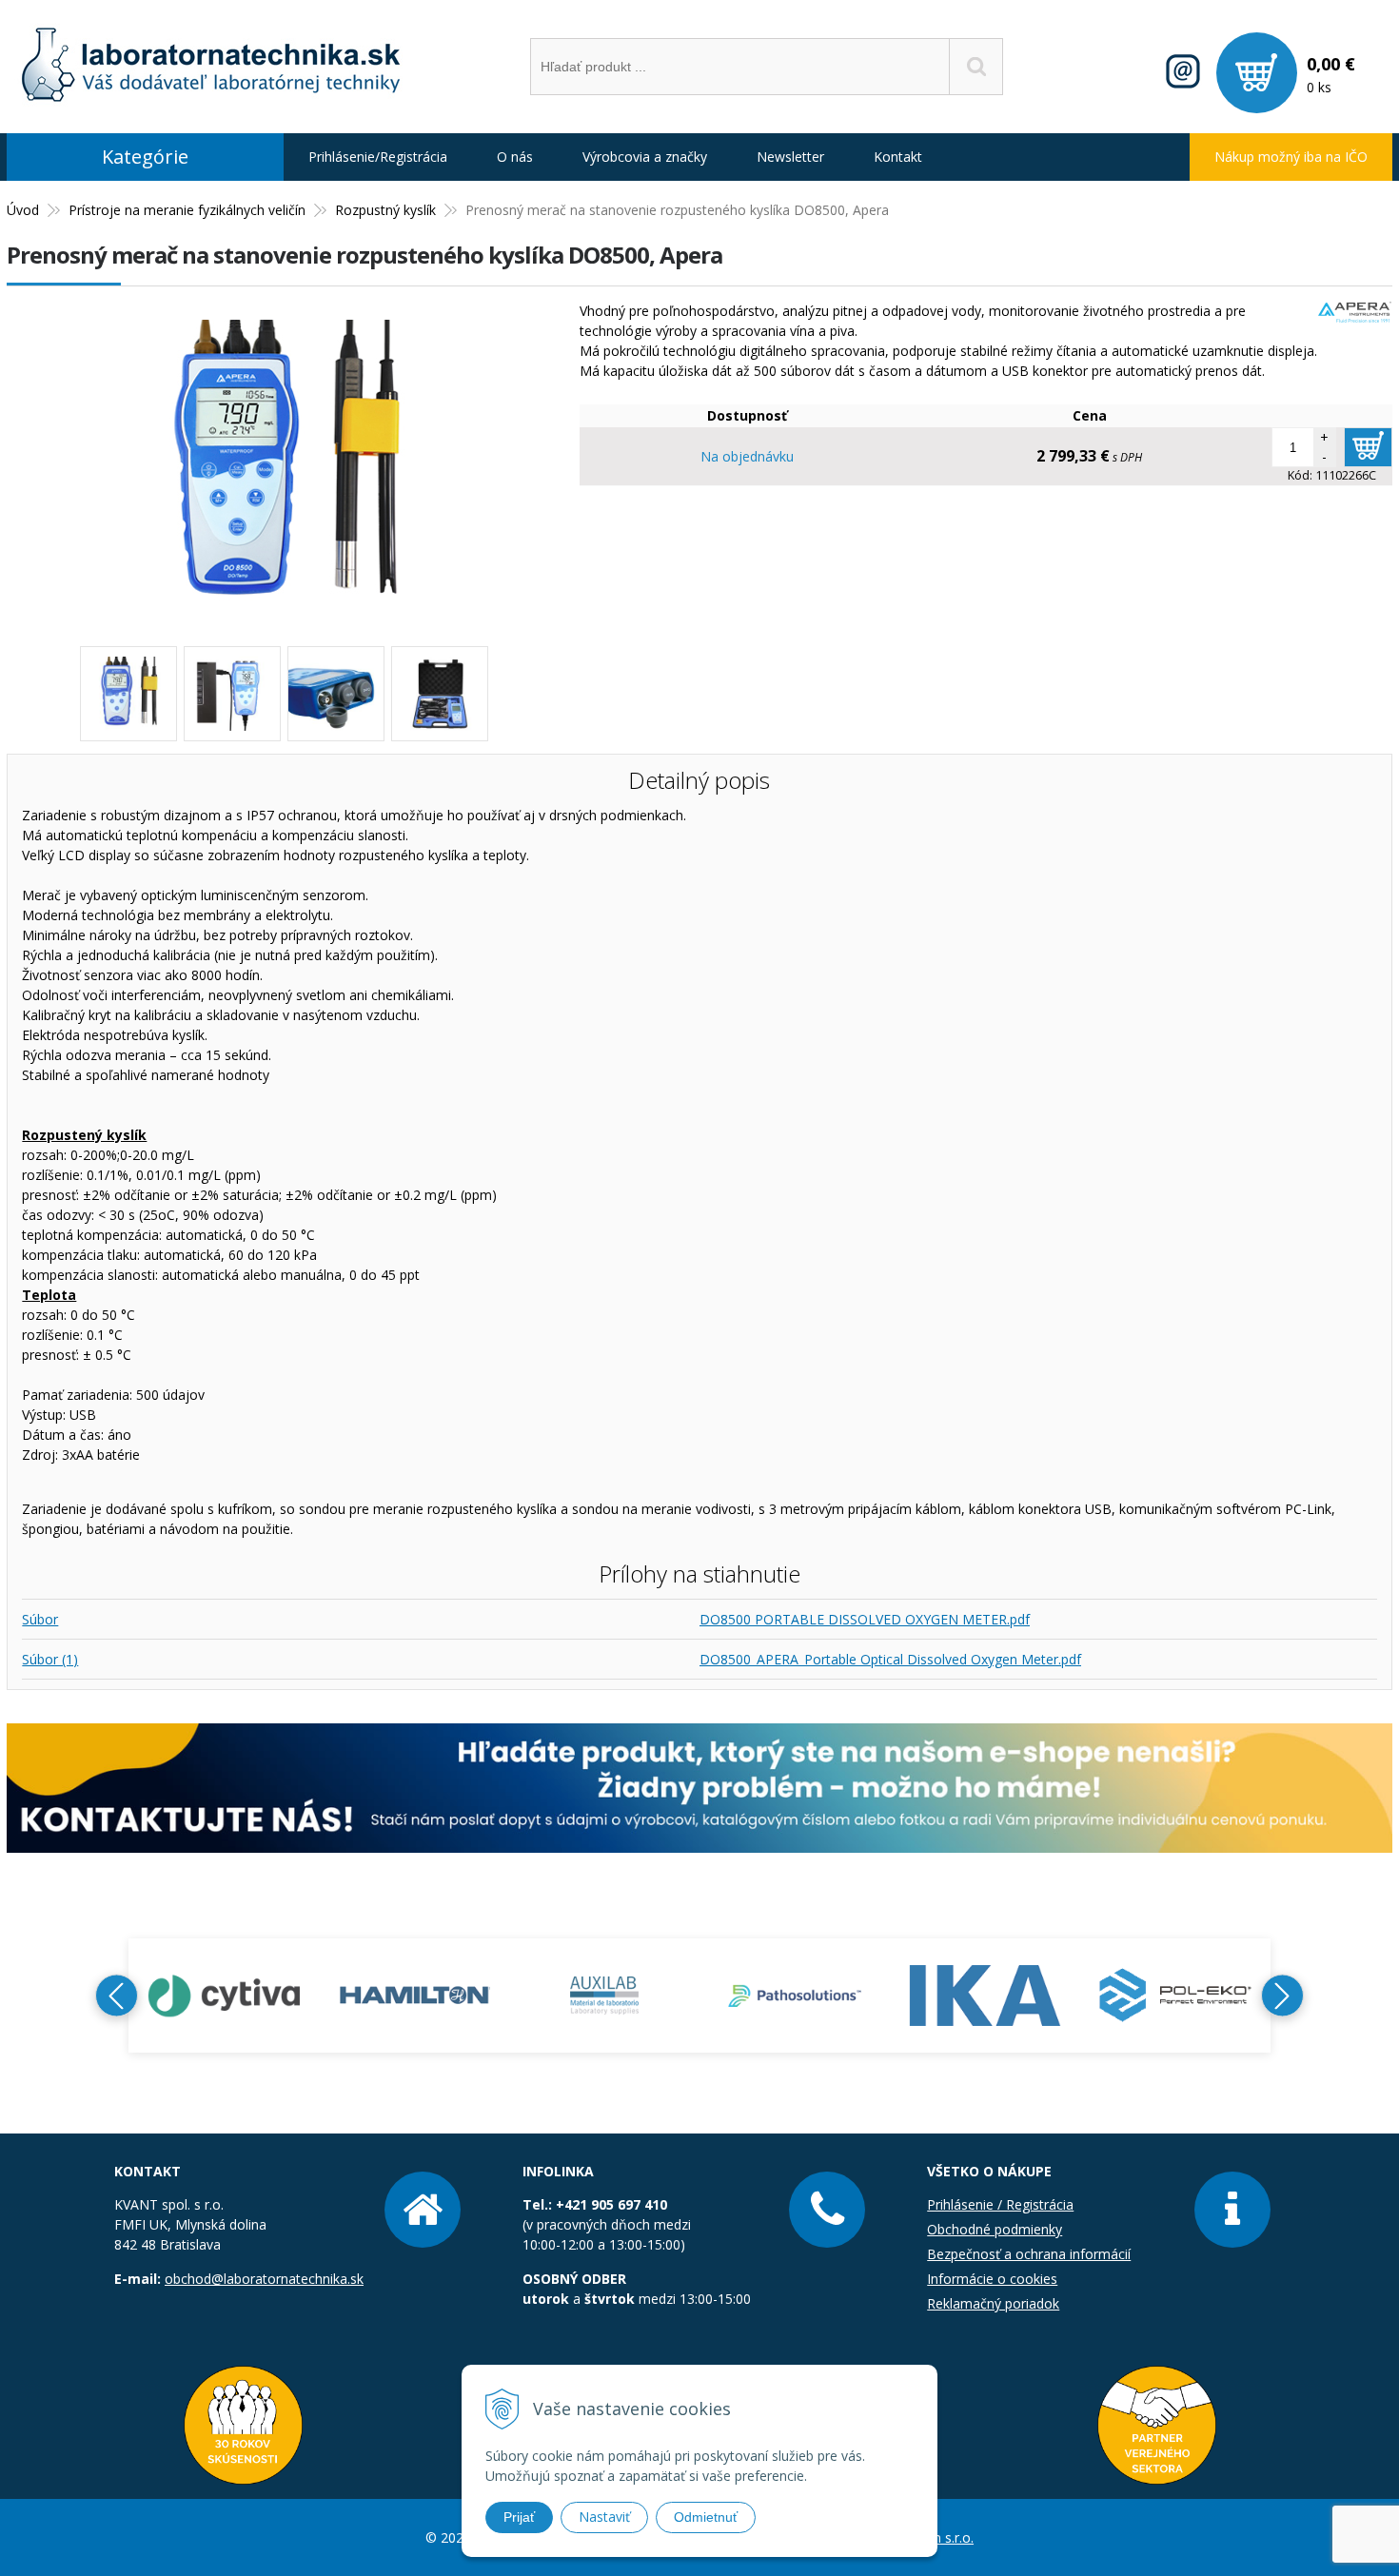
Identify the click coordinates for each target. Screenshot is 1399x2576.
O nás (515, 157)
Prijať (519, 2517)
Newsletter (790, 157)
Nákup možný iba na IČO (1291, 157)
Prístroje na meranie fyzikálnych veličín (187, 210)
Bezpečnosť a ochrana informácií (1029, 2254)
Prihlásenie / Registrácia (1000, 2204)
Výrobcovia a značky (645, 157)
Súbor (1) (50, 1659)
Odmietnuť (706, 2517)
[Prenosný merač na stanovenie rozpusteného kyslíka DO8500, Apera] (284, 608)
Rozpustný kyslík (385, 210)
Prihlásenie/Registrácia (378, 157)
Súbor (40, 1619)
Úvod (23, 210)
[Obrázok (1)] (232, 694)
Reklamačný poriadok (993, 2303)
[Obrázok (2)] (336, 694)
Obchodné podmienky (995, 2229)
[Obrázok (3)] (440, 694)
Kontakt (898, 157)
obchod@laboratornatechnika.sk (264, 2279)
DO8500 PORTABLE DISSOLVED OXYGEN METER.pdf (865, 1619)
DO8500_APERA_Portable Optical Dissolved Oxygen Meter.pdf (890, 1659)
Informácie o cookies (992, 2279)
